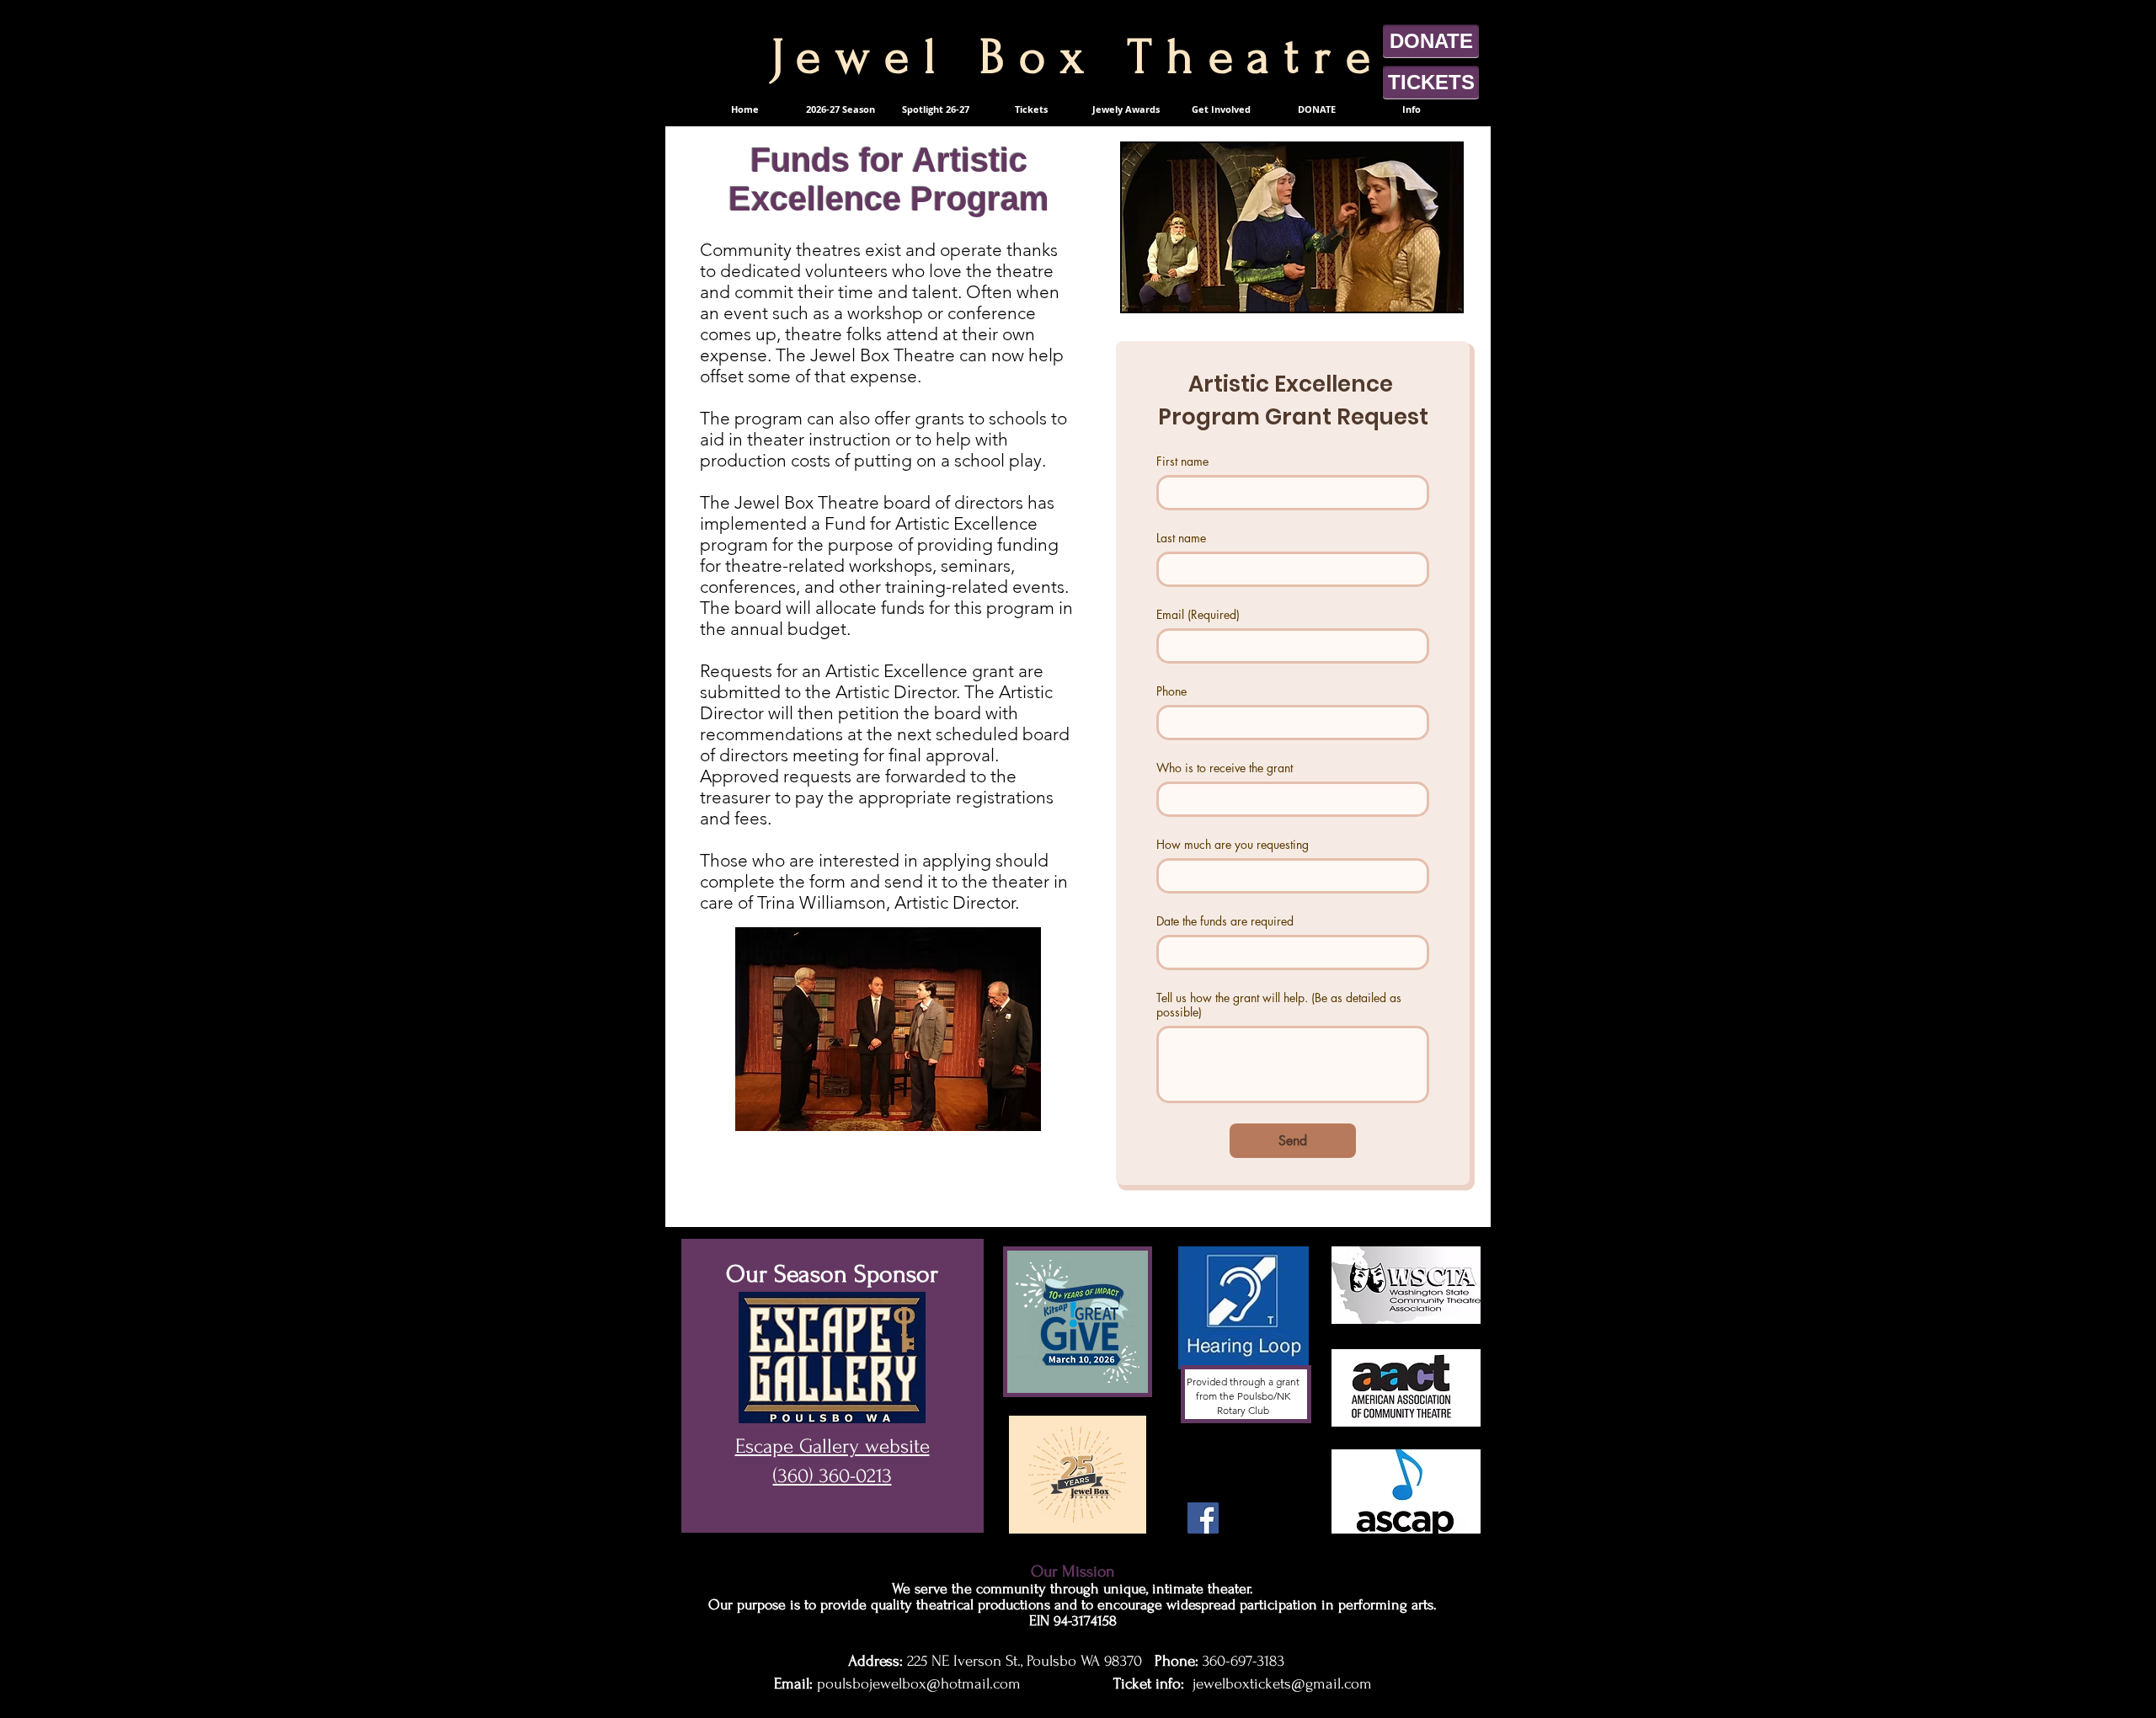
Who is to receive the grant (1225, 768)
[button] (1031, 109)
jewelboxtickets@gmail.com (1282, 1684)
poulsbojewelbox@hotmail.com (919, 1684)
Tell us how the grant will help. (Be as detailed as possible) (1279, 1005)
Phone (1171, 691)
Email (1198, 614)
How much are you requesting (1233, 844)
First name (1182, 461)
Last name (1181, 538)
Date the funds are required (1225, 921)
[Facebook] (1203, 1518)
